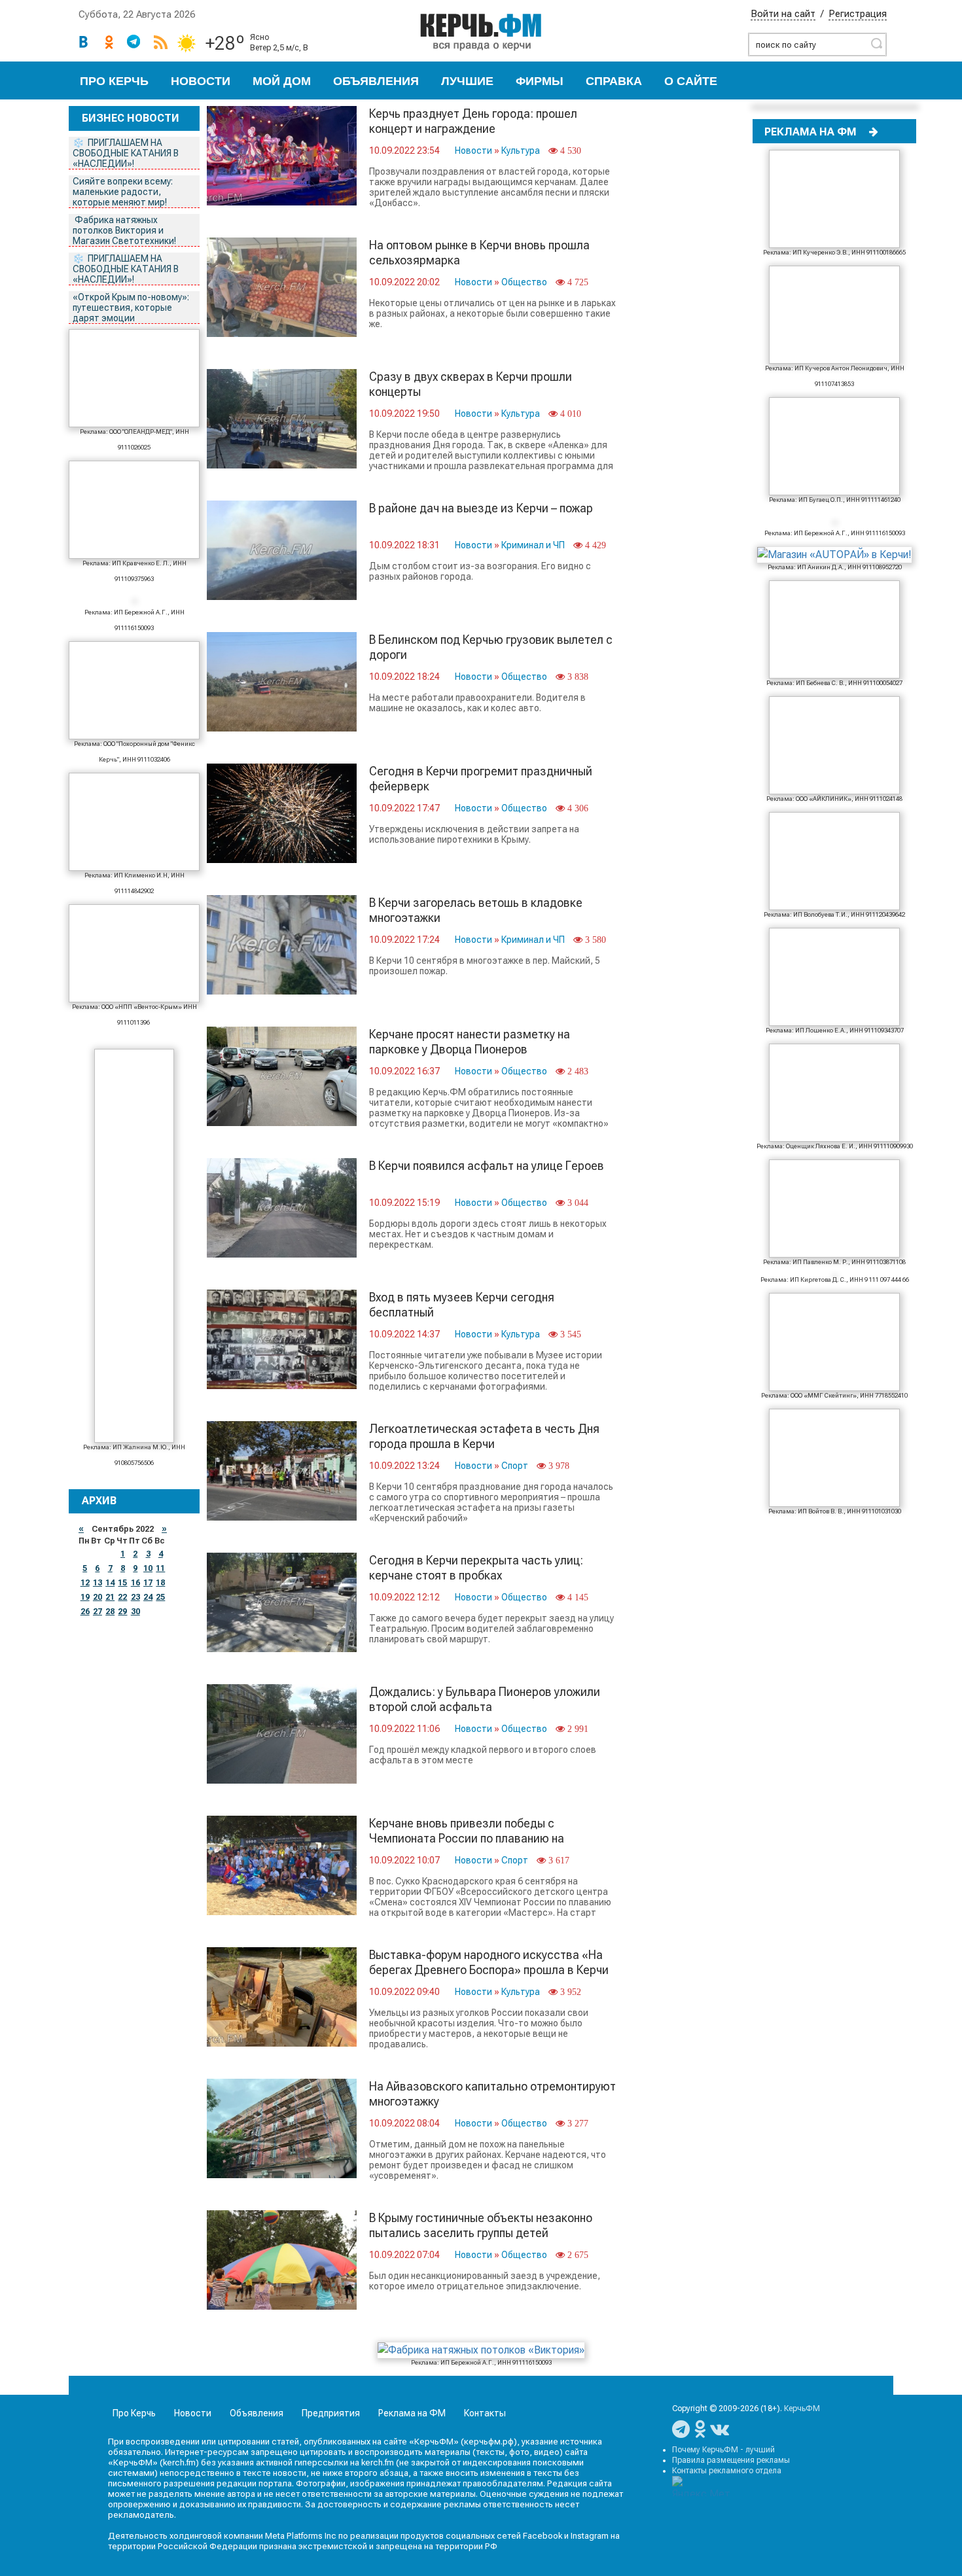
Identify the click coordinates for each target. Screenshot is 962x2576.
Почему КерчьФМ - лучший (723, 2450)
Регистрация (858, 14)
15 (122, 1583)
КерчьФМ (802, 2408)
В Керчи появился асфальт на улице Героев (487, 1166)
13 (98, 1583)
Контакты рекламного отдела (727, 2471)
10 (148, 1568)
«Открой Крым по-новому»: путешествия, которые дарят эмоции (131, 308)
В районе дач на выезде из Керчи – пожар (481, 508)
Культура (521, 150)
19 (85, 1597)
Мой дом (282, 81)
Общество (524, 282)
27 (98, 1612)
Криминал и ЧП (533, 545)
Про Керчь (114, 81)
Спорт (515, 1466)
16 (135, 1583)
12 (85, 1583)
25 (160, 1597)
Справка (614, 81)
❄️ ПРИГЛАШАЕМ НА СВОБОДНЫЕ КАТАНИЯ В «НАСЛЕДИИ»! (126, 153)
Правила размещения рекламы (731, 2460)
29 (122, 1612)
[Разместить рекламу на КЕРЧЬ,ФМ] (874, 132)
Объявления (376, 81)
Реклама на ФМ (412, 2413)
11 (160, 1568)
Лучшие (467, 81)
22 (122, 1597)
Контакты (485, 2413)
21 (110, 1597)
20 (98, 1597)
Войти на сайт (783, 14)
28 (110, 1612)
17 (148, 1583)
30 (135, 1612)
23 (135, 1597)
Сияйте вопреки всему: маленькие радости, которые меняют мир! (123, 192)
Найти (876, 43)
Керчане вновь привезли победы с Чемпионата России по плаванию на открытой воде (467, 1838)
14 (110, 1583)
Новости (201, 81)
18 (160, 1583)
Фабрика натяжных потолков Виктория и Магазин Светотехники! (125, 230)
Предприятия (331, 2413)
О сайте (691, 81)
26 (85, 1612)
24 (148, 1597)
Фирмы (540, 81)
